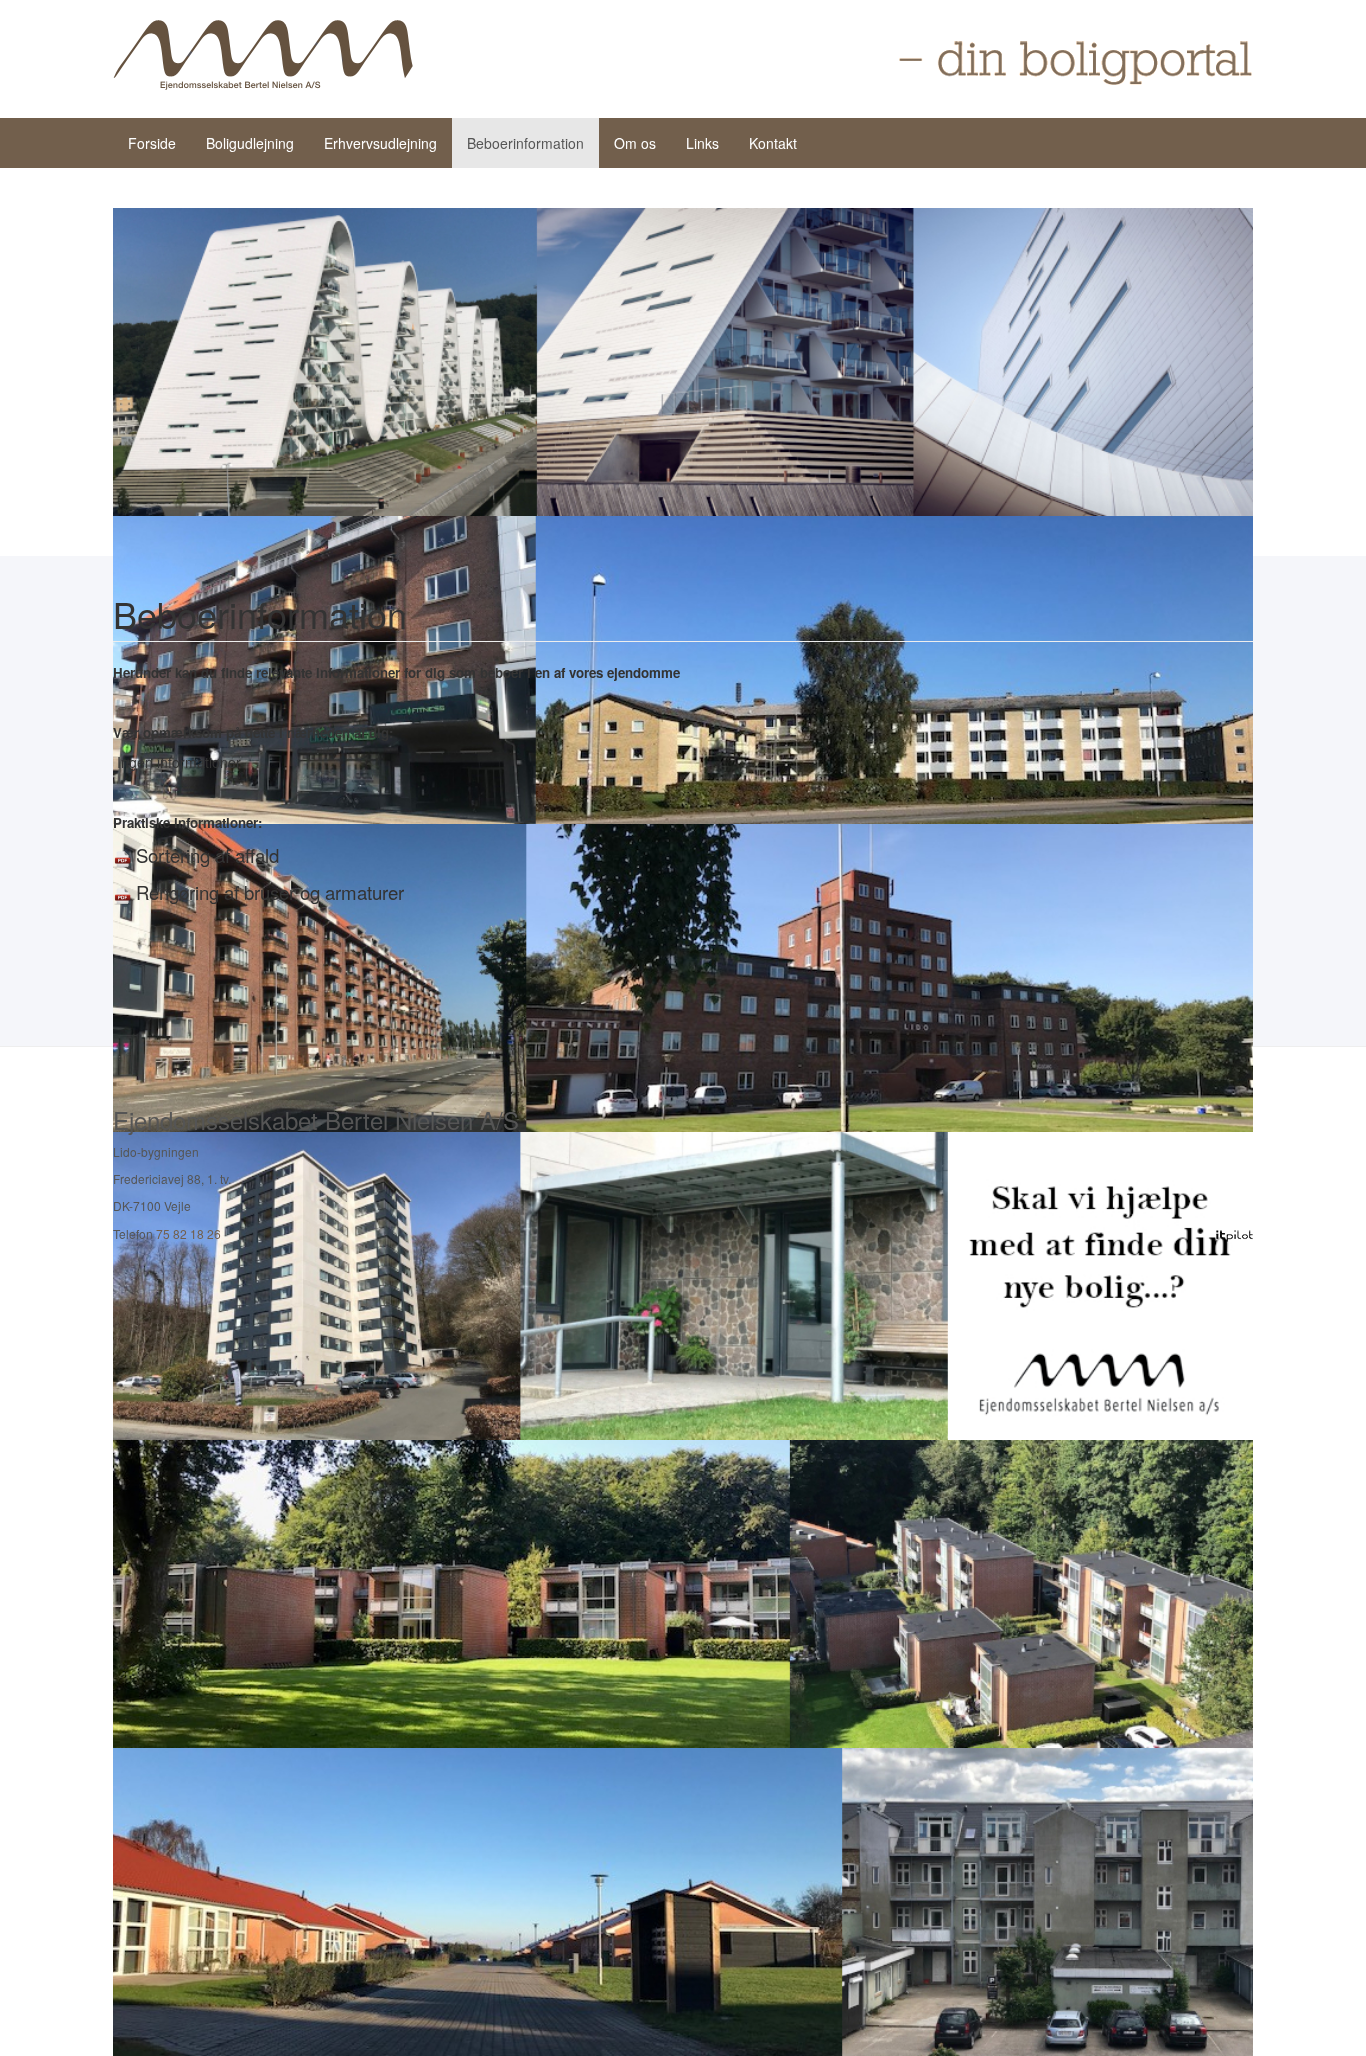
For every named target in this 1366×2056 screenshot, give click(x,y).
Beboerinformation (525, 143)
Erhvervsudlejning (380, 143)
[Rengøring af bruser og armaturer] (122, 894)
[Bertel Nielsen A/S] (263, 55)
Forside (152, 143)
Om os (635, 143)
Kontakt (773, 143)
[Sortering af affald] (122, 857)
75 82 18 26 (188, 1233)
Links (702, 143)
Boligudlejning (250, 143)
